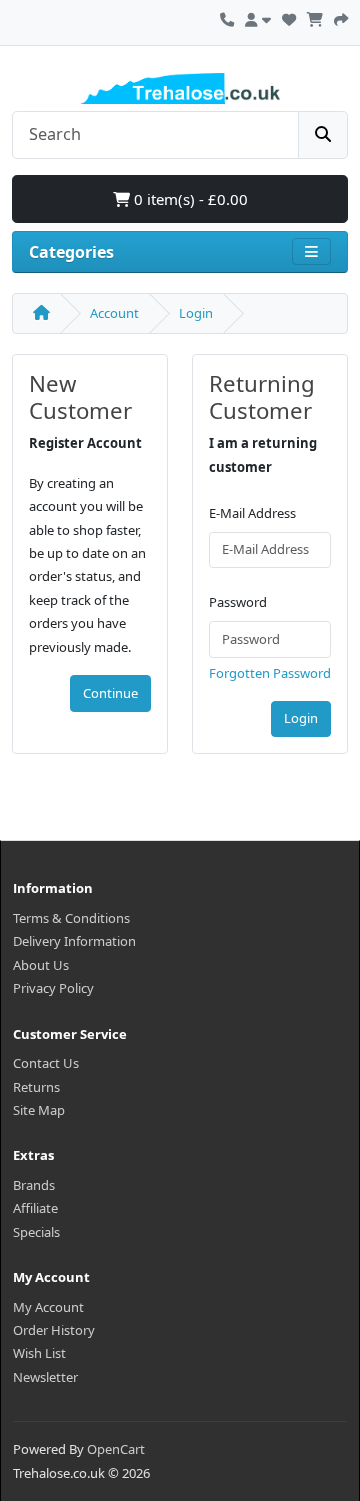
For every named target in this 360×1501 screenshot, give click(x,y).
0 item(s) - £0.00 (189, 199)
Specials (36, 1232)
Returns (36, 1087)
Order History (54, 1330)
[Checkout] (341, 17)
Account (114, 313)
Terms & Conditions (71, 918)
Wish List (39, 1353)
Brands (34, 1185)
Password (238, 602)
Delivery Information (74, 941)
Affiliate (35, 1208)
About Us (41, 965)
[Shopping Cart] (315, 17)
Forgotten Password (270, 673)
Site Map (39, 1110)
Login (196, 313)
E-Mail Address (252, 513)
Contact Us (46, 1063)
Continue (110, 693)
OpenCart (116, 1449)
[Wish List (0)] (289, 17)
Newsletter (45, 1377)
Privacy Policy (53, 988)
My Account (48, 1307)
